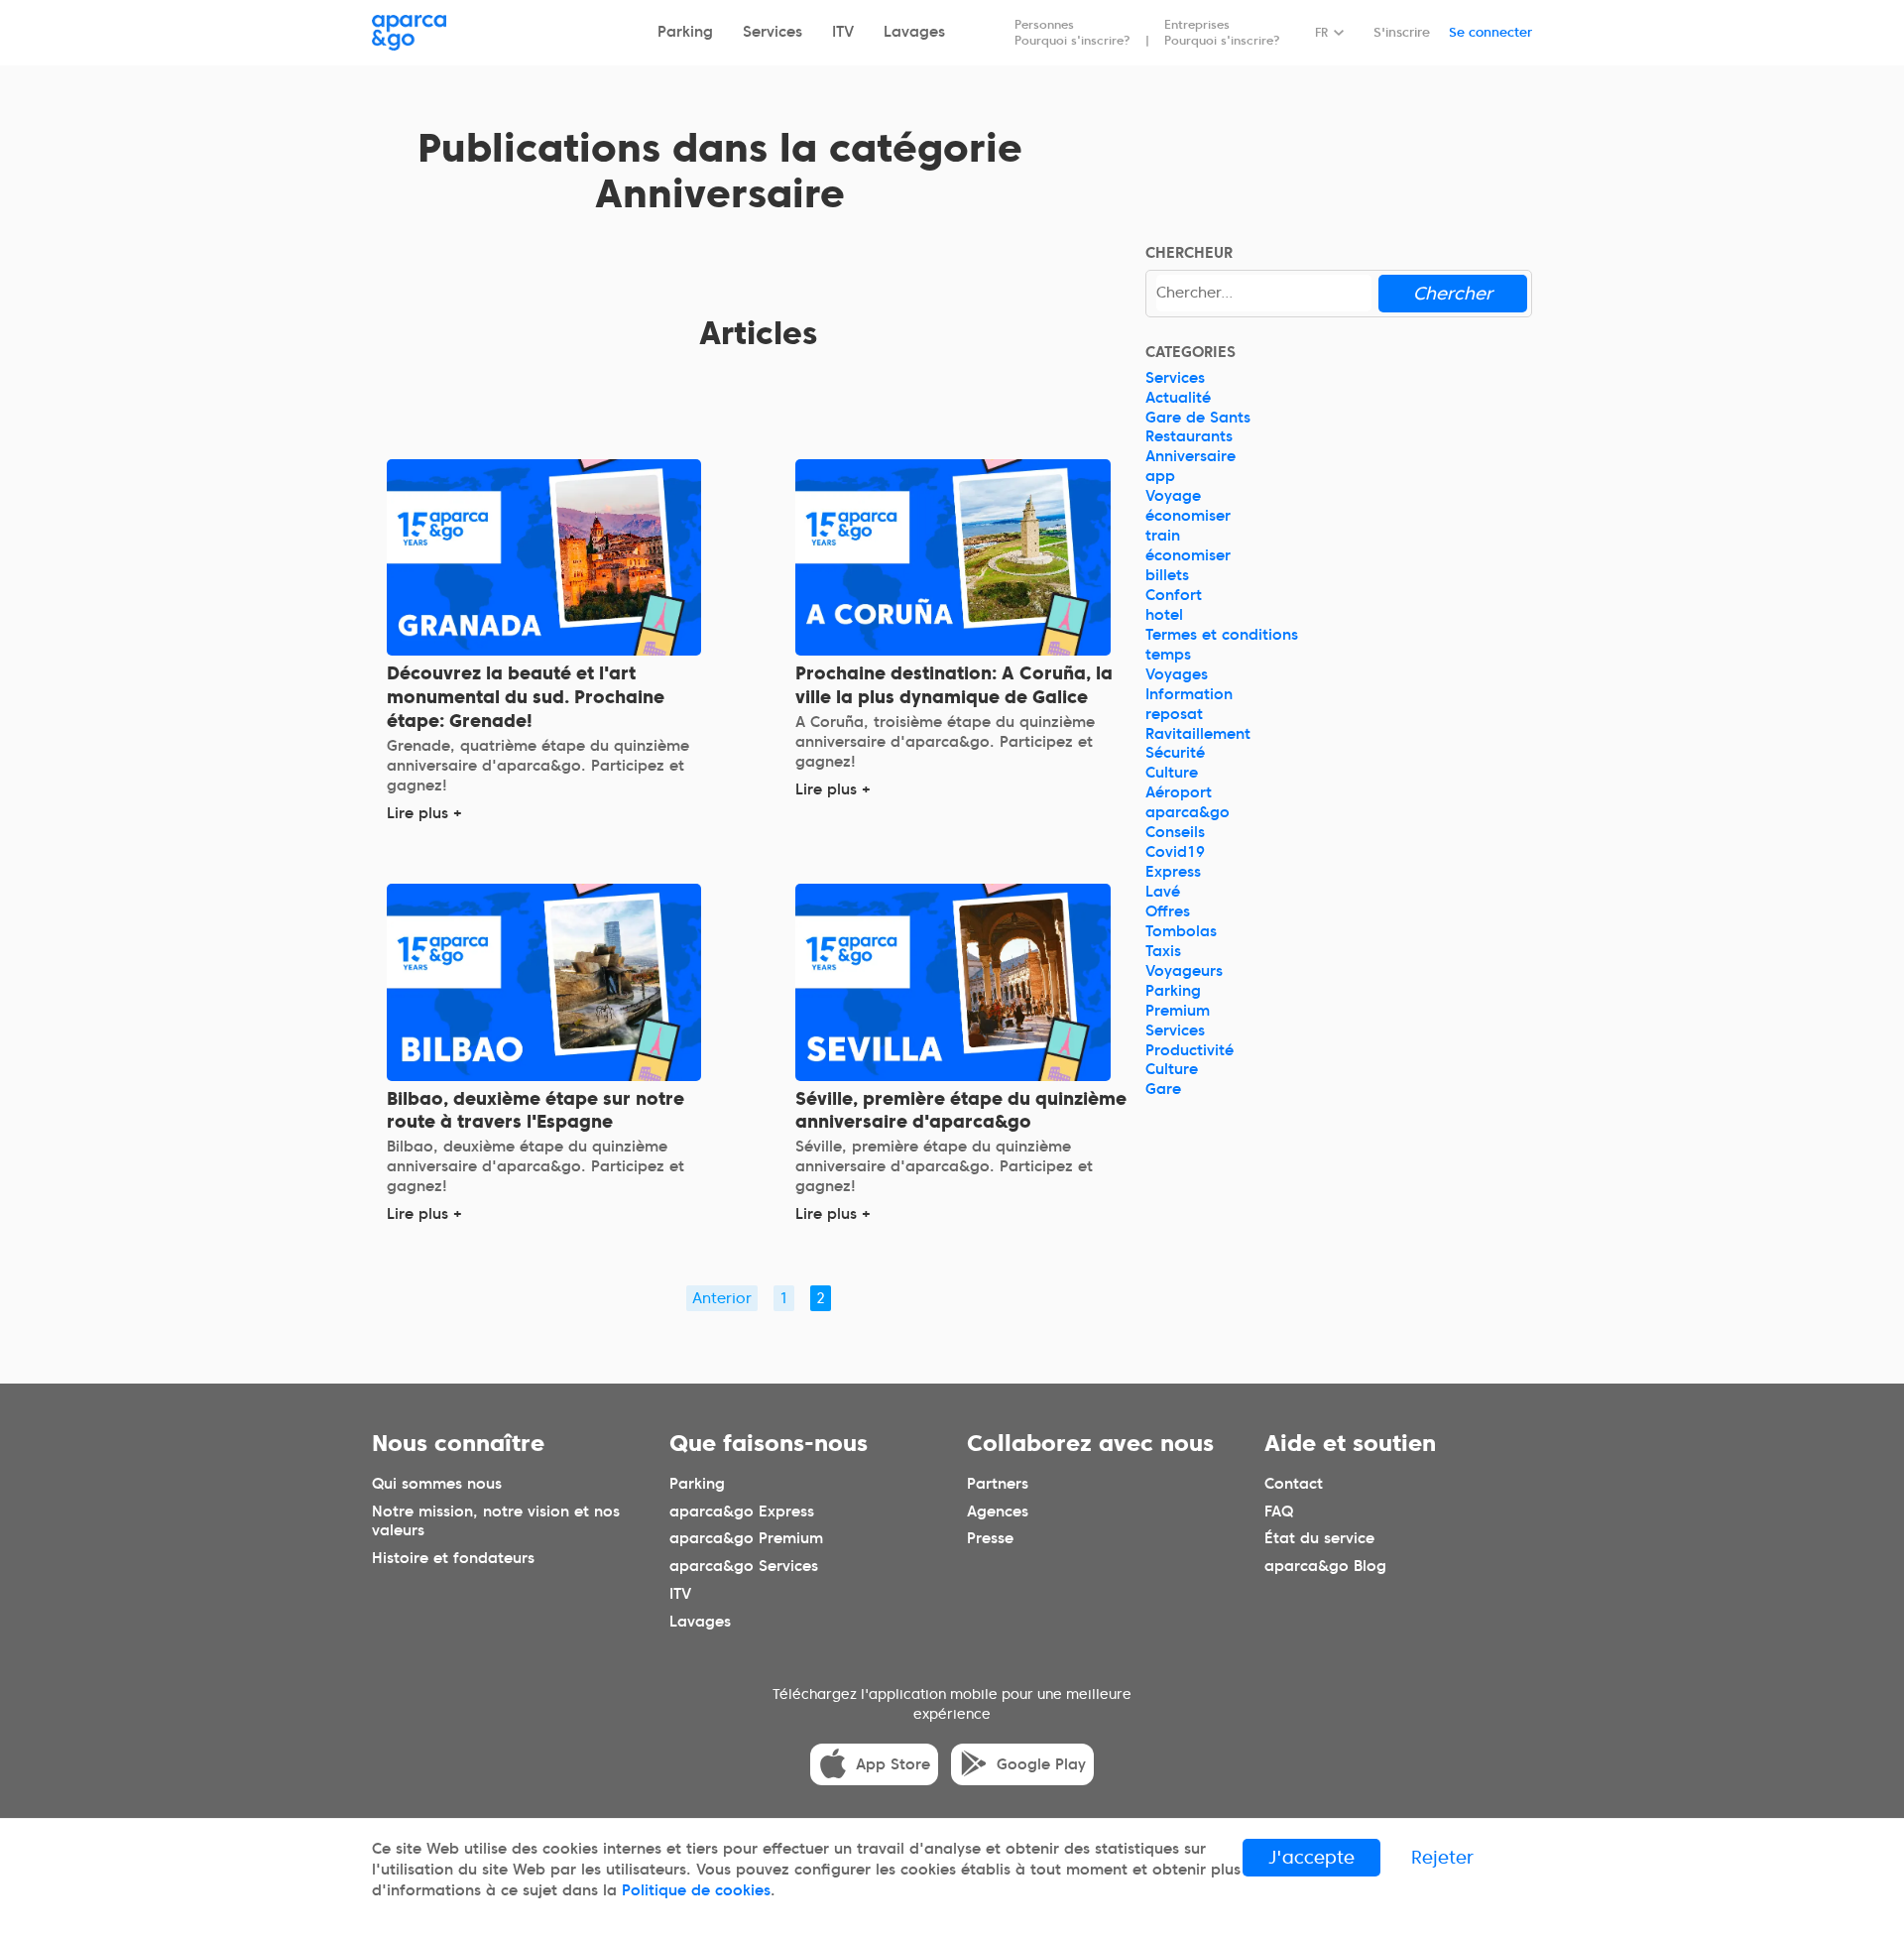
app (1160, 476)
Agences (998, 1512)
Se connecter (1490, 32)
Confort (1174, 595)
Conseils (1175, 832)
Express (1173, 872)
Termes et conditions (1222, 635)
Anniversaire (1190, 456)
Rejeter (1442, 1857)
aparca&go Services (744, 1566)
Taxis (1163, 951)
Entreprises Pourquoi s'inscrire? (1222, 32)
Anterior (722, 1298)
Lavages (914, 32)
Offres (1168, 911)
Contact (1294, 1484)
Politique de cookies (696, 1890)
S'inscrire (1402, 32)
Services (773, 32)
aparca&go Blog (1325, 1566)
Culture (1172, 773)
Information (1189, 694)
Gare (1163, 1089)
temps (1168, 655)
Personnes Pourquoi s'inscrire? (1072, 32)
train (1163, 536)
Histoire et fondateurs (453, 1558)
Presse (990, 1539)
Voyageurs (1184, 971)
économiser (1188, 516)
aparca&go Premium (746, 1539)
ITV (843, 32)
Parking (685, 32)
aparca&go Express (742, 1512)
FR (1321, 32)
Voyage (1173, 496)
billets (1167, 575)
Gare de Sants (1198, 418)
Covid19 (1175, 852)
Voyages (1177, 674)
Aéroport (1179, 792)
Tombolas (1181, 931)
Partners (998, 1484)
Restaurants (1189, 436)
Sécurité (1175, 753)
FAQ (1279, 1512)
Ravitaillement (1198, 734)
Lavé (1163, 892)
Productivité (1190, 1050)
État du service (1319, 1539)
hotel (1164, 615)
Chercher (1453, 293)
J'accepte (1311, 1857)
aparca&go (1188, 812)
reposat (1174, 714)
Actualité (1178, 398)
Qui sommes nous (437, 1484)
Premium (1178, 1011)
